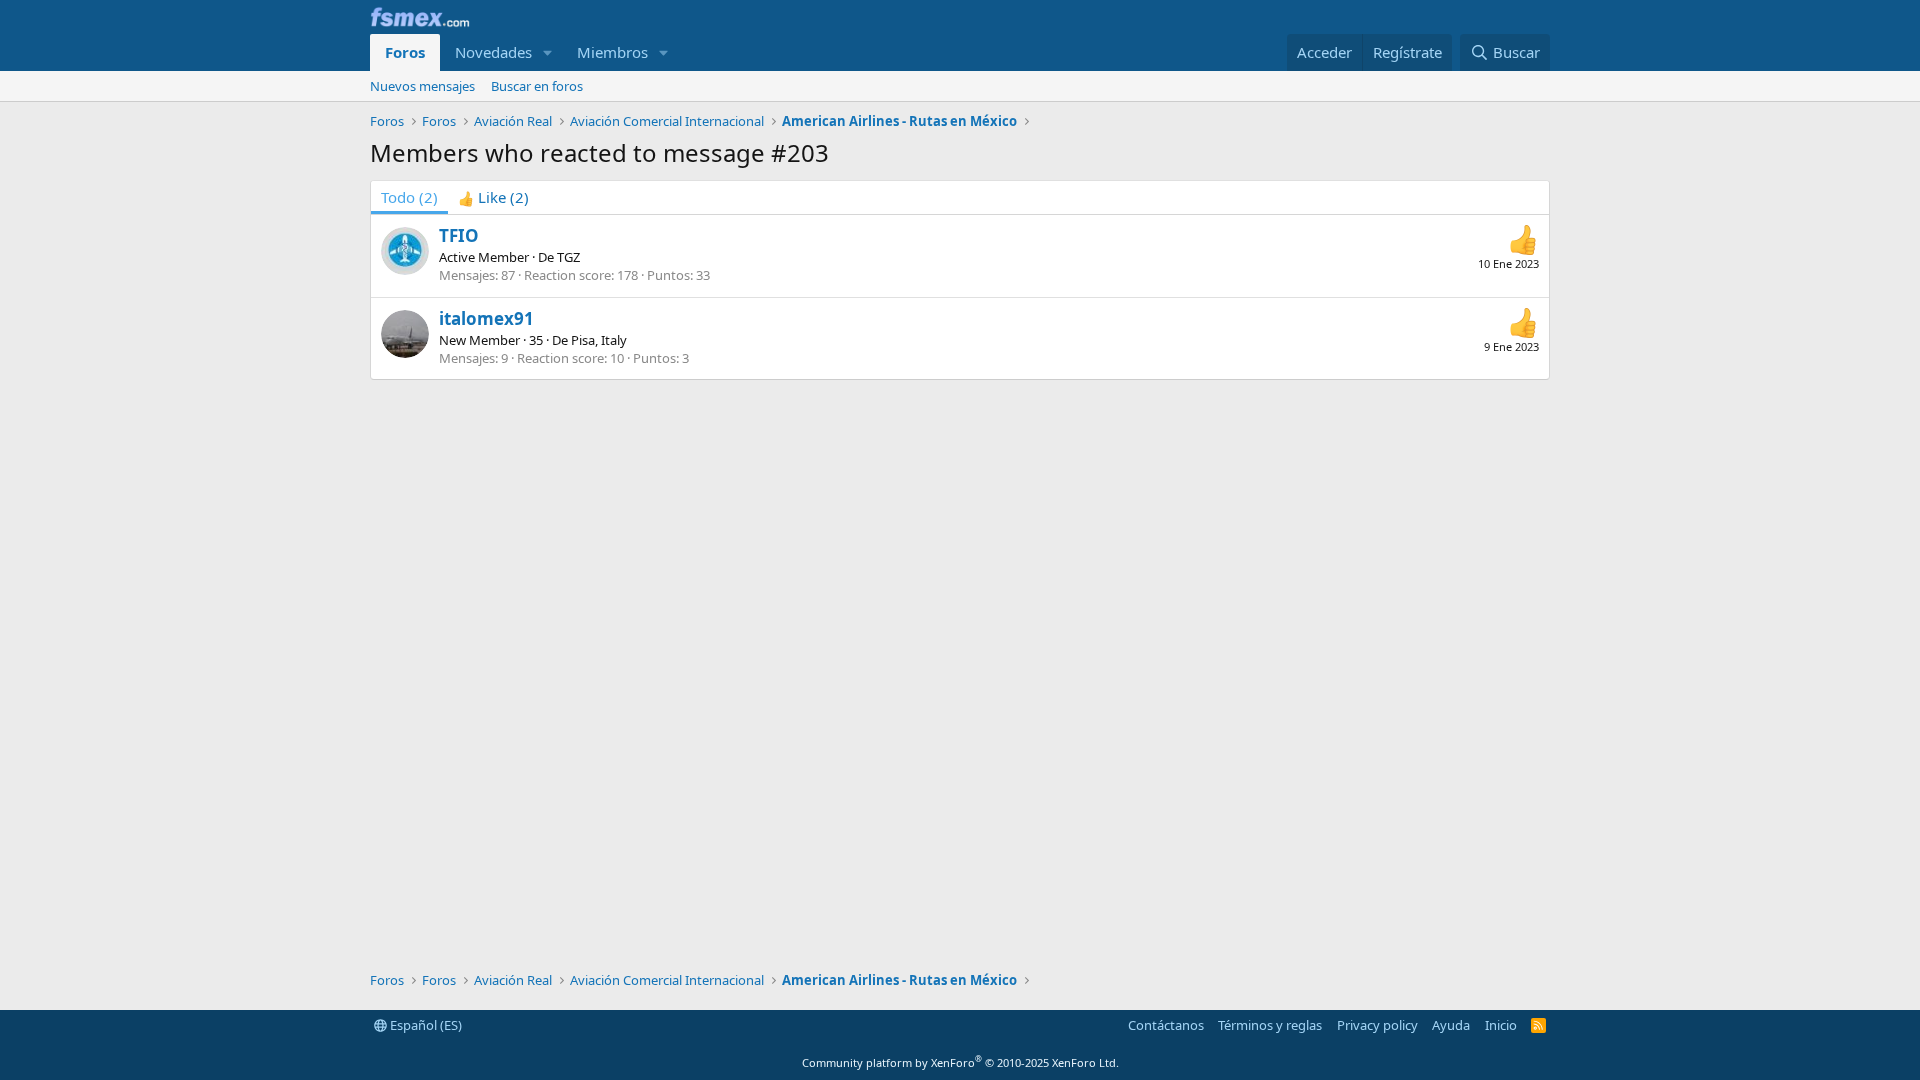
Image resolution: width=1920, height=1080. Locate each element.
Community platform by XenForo (960, 1062)
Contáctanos (1166, 1025)
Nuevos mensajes (422, 86)
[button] (548, 52)
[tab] (493, 197)
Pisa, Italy (599, 340)
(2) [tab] (409, 197)
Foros (405, 52)
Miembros (612, 52)
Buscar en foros (537, 86)
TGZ (568, 257)
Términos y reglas (1270, 1025)
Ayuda (1451, 1025)
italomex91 (486, 318)
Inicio (1501, 1025)
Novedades (493, 52)
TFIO (459, 235)
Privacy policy (1377, 1025)
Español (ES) (424, 1025)
